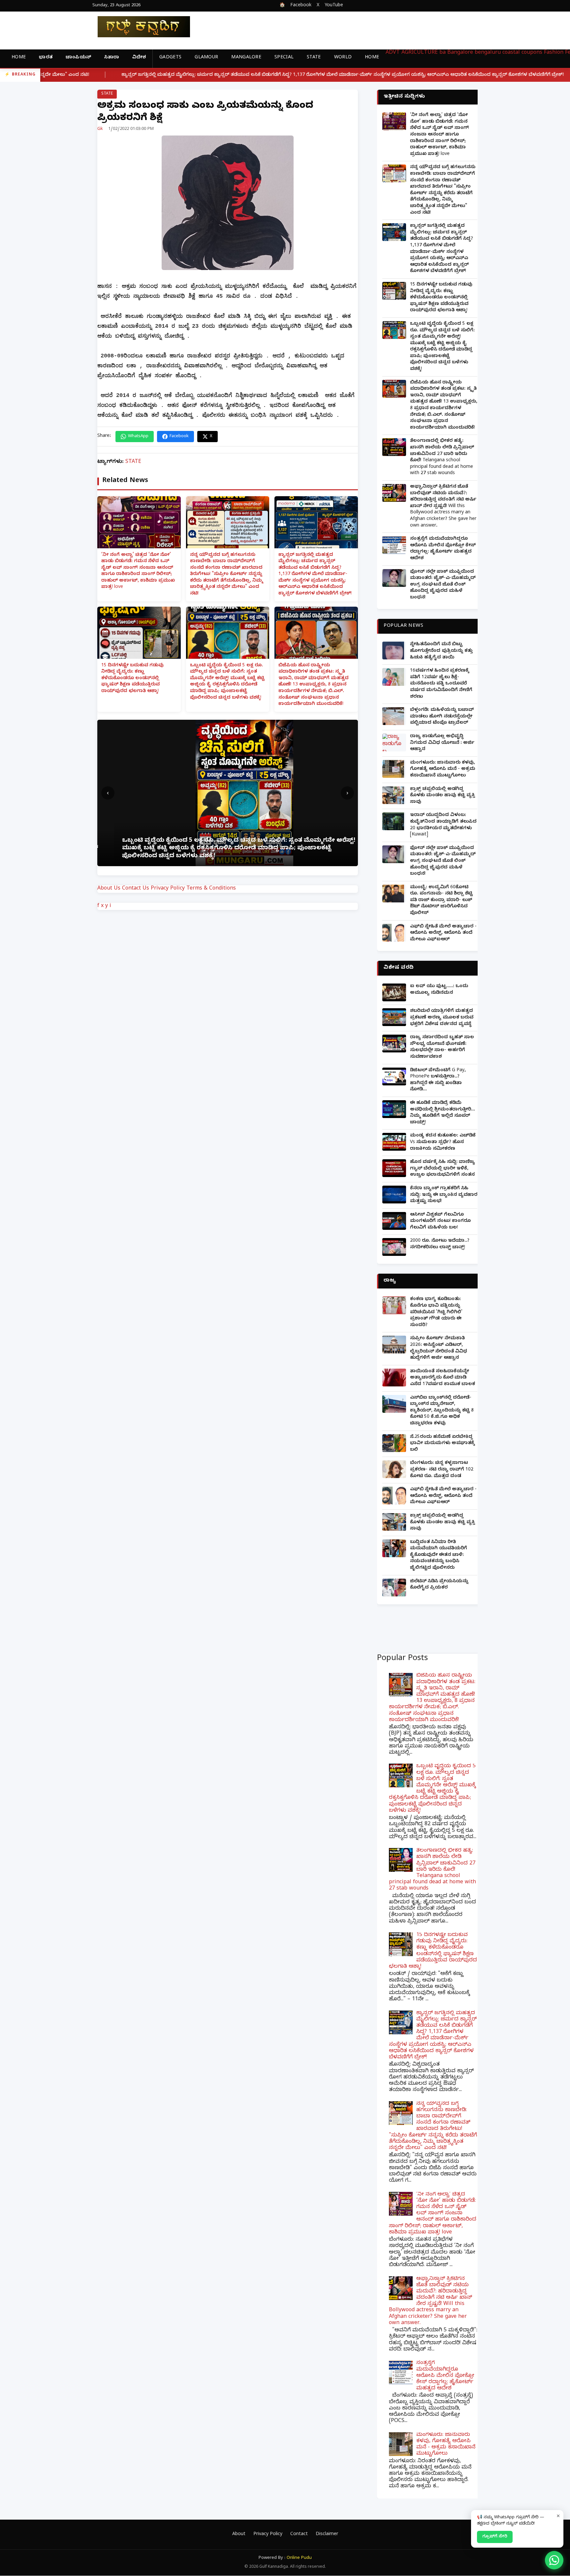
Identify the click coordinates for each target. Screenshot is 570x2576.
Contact (299, 2535)
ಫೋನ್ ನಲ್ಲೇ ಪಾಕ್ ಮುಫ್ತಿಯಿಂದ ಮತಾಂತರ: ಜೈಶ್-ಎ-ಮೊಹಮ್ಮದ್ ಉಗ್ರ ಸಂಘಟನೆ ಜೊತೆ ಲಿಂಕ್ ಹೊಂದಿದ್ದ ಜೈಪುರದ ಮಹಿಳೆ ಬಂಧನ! (443, 585)
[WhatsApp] (554, 2560)
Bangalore (460, 53)
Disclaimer (327, 2535)
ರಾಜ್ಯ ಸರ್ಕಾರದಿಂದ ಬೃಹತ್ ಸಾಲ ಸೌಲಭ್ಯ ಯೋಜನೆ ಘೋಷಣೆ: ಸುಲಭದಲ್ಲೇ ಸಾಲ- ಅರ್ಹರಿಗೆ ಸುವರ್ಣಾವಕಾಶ (442, 1047)
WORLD (343, 58)
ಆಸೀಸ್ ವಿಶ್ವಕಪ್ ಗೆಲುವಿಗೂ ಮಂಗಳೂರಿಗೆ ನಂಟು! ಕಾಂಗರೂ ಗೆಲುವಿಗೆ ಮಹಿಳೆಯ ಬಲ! (440, 1222)
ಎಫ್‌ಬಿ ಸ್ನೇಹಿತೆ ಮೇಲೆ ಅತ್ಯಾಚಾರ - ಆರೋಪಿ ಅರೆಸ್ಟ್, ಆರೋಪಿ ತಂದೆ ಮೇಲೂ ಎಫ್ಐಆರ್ (443, 933)
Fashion (554, 53)
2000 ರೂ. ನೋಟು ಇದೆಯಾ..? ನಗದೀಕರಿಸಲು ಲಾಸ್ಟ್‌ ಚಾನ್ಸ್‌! (440, 1244)
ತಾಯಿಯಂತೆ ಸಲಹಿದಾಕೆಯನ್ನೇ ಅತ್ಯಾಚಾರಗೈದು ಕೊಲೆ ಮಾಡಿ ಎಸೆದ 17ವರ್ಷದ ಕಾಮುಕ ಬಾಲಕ (443, 1378)
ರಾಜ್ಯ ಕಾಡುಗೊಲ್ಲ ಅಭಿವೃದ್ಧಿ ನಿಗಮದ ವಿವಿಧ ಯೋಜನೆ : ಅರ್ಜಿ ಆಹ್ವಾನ (442, 743)
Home (19, 58)
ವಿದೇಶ (139, 58)
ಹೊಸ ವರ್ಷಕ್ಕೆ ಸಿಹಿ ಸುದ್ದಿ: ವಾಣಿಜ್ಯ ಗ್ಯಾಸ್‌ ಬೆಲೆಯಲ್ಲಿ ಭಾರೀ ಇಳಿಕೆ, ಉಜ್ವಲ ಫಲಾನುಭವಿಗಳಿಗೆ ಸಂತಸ (443, 1169)
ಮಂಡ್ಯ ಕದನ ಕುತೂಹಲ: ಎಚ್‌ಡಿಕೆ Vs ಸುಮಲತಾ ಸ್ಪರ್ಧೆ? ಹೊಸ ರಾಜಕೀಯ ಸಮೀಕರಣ (443, 1142)
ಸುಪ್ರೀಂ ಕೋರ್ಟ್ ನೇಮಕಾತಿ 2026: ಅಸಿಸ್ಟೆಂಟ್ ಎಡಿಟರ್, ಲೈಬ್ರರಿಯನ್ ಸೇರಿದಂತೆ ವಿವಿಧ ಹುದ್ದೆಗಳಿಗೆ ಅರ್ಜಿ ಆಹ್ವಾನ (439, 1349)
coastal (511, 53)
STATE (314, 58)
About (239, 2535)
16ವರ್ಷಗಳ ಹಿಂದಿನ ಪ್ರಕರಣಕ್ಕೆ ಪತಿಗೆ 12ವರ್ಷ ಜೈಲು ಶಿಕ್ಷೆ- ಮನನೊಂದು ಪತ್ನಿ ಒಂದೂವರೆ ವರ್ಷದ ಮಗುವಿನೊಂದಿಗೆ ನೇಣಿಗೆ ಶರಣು (441, 684)
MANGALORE (246, 58)
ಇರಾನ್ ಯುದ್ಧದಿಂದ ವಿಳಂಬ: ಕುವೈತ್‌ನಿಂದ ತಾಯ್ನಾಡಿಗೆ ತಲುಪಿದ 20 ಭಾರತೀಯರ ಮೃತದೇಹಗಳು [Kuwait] (443, 825)
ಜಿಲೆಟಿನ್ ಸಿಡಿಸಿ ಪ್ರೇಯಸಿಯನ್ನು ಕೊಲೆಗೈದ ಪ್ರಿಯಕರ (439, 1585)
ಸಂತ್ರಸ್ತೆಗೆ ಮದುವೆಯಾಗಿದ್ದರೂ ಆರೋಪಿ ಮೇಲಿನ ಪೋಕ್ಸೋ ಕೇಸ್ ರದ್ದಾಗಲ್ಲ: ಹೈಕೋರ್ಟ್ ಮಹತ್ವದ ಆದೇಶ (443, 549)
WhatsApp (138, 437)
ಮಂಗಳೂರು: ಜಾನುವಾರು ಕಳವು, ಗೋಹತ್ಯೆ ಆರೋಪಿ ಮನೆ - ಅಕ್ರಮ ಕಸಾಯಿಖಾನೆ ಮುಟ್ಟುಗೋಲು (443, 770)
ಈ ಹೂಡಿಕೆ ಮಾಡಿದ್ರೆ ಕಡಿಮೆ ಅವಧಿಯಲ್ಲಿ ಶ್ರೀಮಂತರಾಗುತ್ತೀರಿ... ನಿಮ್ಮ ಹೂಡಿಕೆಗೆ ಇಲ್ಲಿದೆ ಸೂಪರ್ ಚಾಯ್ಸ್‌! (443, 1113)
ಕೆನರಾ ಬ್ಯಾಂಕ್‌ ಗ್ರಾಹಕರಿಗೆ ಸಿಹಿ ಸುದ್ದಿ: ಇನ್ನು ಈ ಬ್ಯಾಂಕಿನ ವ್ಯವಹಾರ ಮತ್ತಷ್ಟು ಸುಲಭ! (444, 1195)
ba (443, 53)
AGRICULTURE (420, 53)
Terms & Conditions (211, 889)
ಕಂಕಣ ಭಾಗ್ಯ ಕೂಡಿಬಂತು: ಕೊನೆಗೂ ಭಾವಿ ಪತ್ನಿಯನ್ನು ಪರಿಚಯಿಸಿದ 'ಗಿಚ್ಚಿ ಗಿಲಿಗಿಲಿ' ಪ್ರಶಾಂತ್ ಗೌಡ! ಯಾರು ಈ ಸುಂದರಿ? (436, 1312)
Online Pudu (299, 2558)
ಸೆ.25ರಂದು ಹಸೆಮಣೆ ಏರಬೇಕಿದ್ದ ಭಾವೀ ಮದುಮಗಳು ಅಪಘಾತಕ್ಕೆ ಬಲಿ (442, 1444)
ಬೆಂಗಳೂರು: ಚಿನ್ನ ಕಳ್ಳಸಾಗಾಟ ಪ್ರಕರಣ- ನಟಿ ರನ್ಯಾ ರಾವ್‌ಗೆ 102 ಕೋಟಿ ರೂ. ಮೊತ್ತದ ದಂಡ (442, 1470)
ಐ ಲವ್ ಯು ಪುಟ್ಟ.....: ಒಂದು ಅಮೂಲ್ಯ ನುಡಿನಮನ (439, 990)
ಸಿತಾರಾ (112, 58)
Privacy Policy (168, 889)
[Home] (139, 27)
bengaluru (488, 53)
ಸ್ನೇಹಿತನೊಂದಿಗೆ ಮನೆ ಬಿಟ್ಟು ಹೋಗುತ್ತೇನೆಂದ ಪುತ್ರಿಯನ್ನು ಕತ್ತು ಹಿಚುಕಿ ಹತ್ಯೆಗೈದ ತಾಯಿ (441, 651)
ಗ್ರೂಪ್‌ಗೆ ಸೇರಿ (495, 2537)
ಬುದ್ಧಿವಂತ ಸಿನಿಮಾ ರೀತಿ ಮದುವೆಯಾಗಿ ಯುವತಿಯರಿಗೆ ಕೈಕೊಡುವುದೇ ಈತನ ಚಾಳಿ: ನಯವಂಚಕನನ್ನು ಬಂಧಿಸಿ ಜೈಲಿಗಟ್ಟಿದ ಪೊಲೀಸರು (439, 1555)
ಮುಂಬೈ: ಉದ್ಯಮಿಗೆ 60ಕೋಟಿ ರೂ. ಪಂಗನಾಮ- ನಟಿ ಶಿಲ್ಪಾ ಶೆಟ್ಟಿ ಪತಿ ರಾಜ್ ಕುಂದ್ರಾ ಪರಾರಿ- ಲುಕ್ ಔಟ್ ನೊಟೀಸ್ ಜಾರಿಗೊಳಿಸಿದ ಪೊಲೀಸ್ (441, 901)
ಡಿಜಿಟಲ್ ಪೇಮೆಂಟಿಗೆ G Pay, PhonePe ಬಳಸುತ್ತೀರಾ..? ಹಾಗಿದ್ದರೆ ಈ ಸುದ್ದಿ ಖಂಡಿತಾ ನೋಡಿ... (438, 1080)
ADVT (393, 53)
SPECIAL (284, 58)
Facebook (301, 6)
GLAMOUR (206, 58)
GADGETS (170, 58)
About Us (109, 889)
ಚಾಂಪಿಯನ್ (78, 58)
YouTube (334, 6)
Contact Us (136, 889)
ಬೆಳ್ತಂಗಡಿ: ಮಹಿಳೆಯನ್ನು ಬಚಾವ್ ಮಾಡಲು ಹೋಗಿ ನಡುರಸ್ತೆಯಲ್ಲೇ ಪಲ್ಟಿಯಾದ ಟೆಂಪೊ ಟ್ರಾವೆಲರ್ (442, 717)
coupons (532, 53)
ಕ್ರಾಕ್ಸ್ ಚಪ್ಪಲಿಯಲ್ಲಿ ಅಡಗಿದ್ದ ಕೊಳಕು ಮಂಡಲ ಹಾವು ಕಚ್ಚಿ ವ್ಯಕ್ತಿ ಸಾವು (443, 796)
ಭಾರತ (46, 58)
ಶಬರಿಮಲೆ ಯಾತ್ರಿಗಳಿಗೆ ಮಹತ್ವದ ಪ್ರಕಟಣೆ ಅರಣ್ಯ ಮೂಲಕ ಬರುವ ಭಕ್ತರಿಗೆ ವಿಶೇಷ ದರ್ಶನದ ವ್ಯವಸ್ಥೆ (442, 1018)
